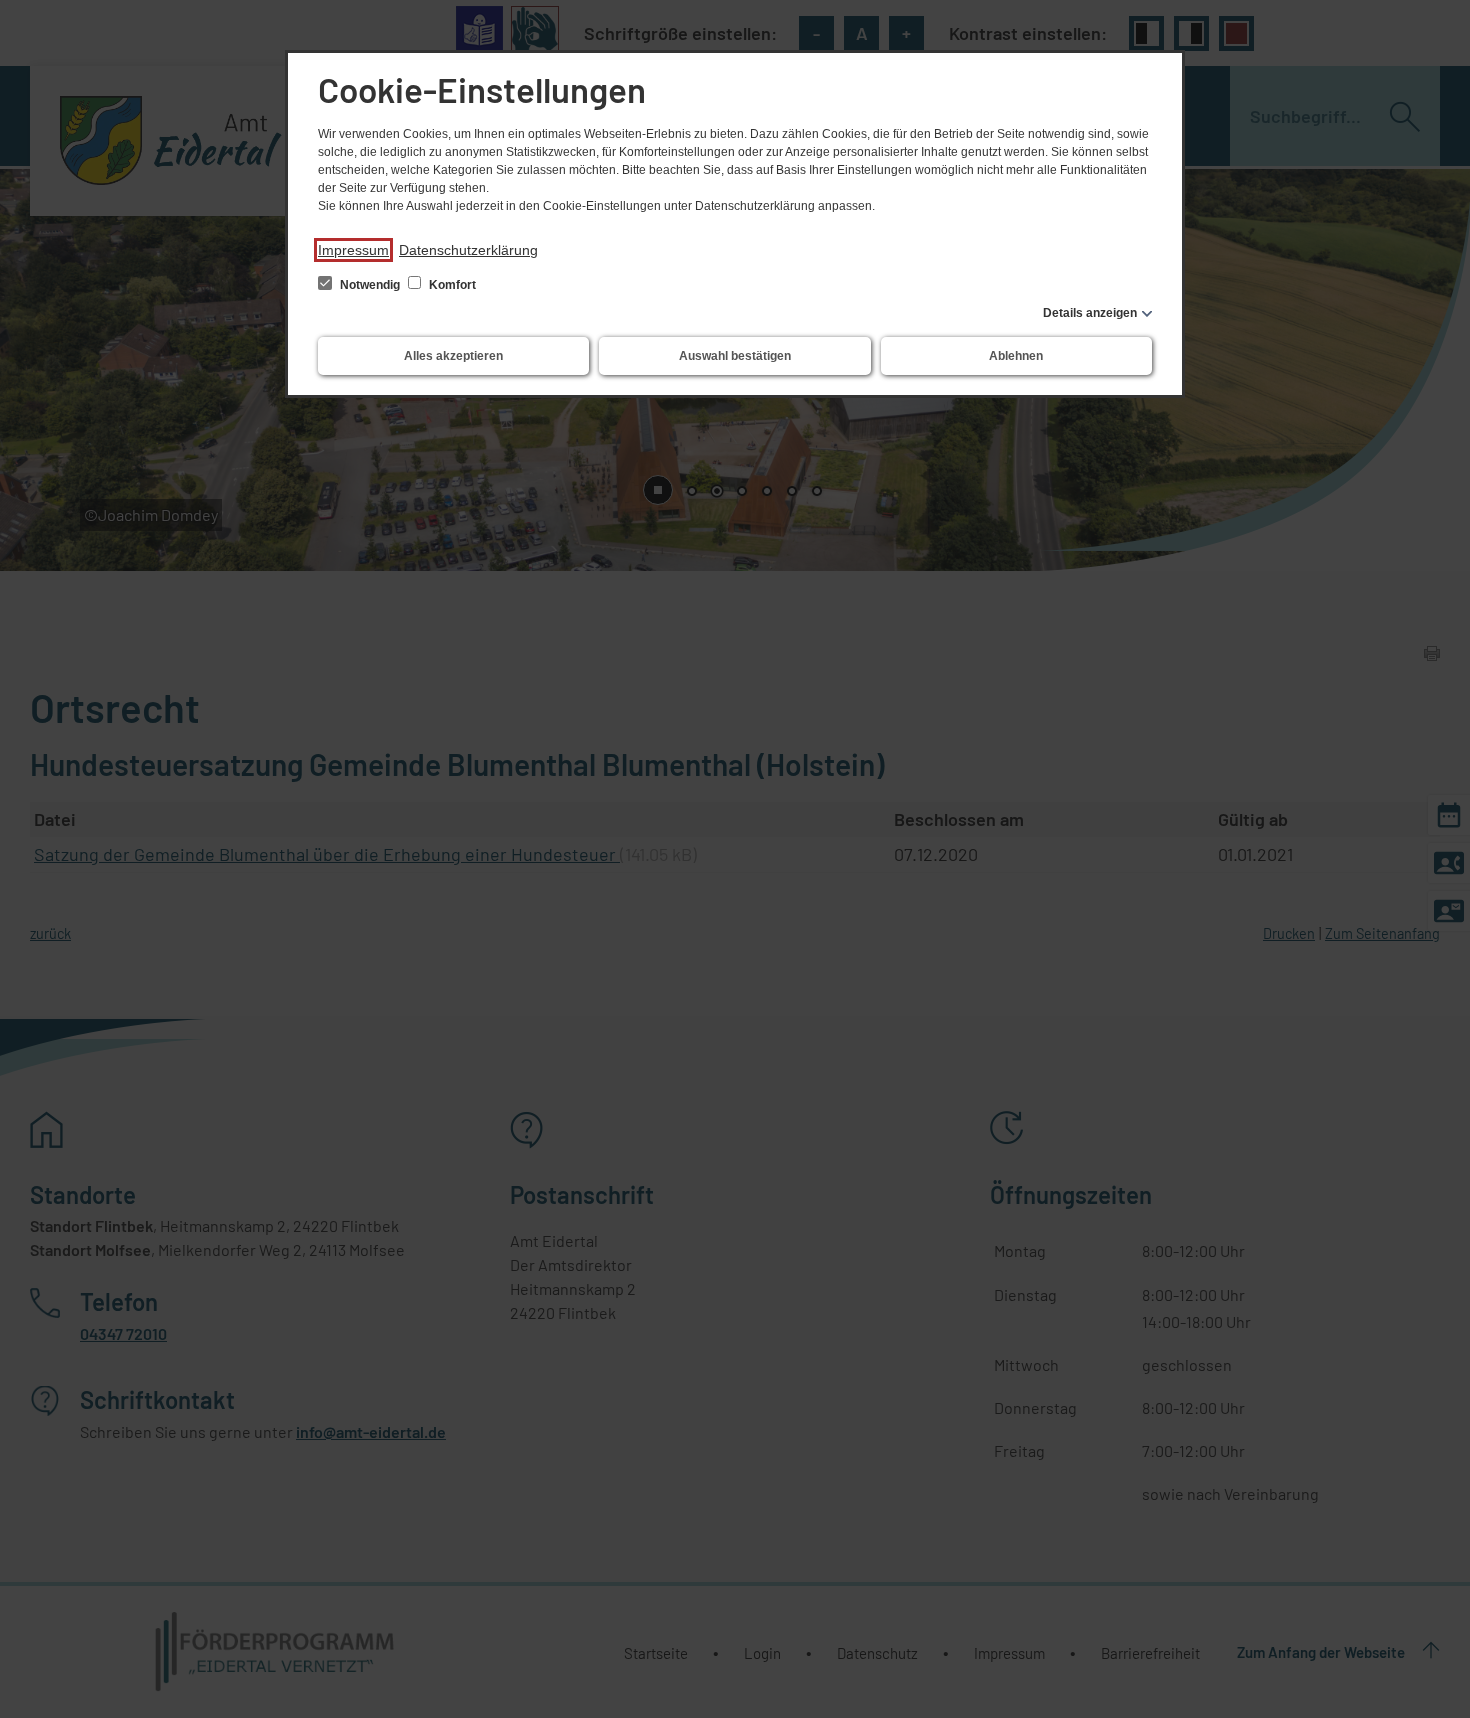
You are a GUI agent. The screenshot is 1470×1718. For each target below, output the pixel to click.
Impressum (353, 250)
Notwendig (370, 285)
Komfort (451, 285)
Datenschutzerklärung (468, 250)
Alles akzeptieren (453, 356)
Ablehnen (1016, 356)
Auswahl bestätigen (735, 356)
